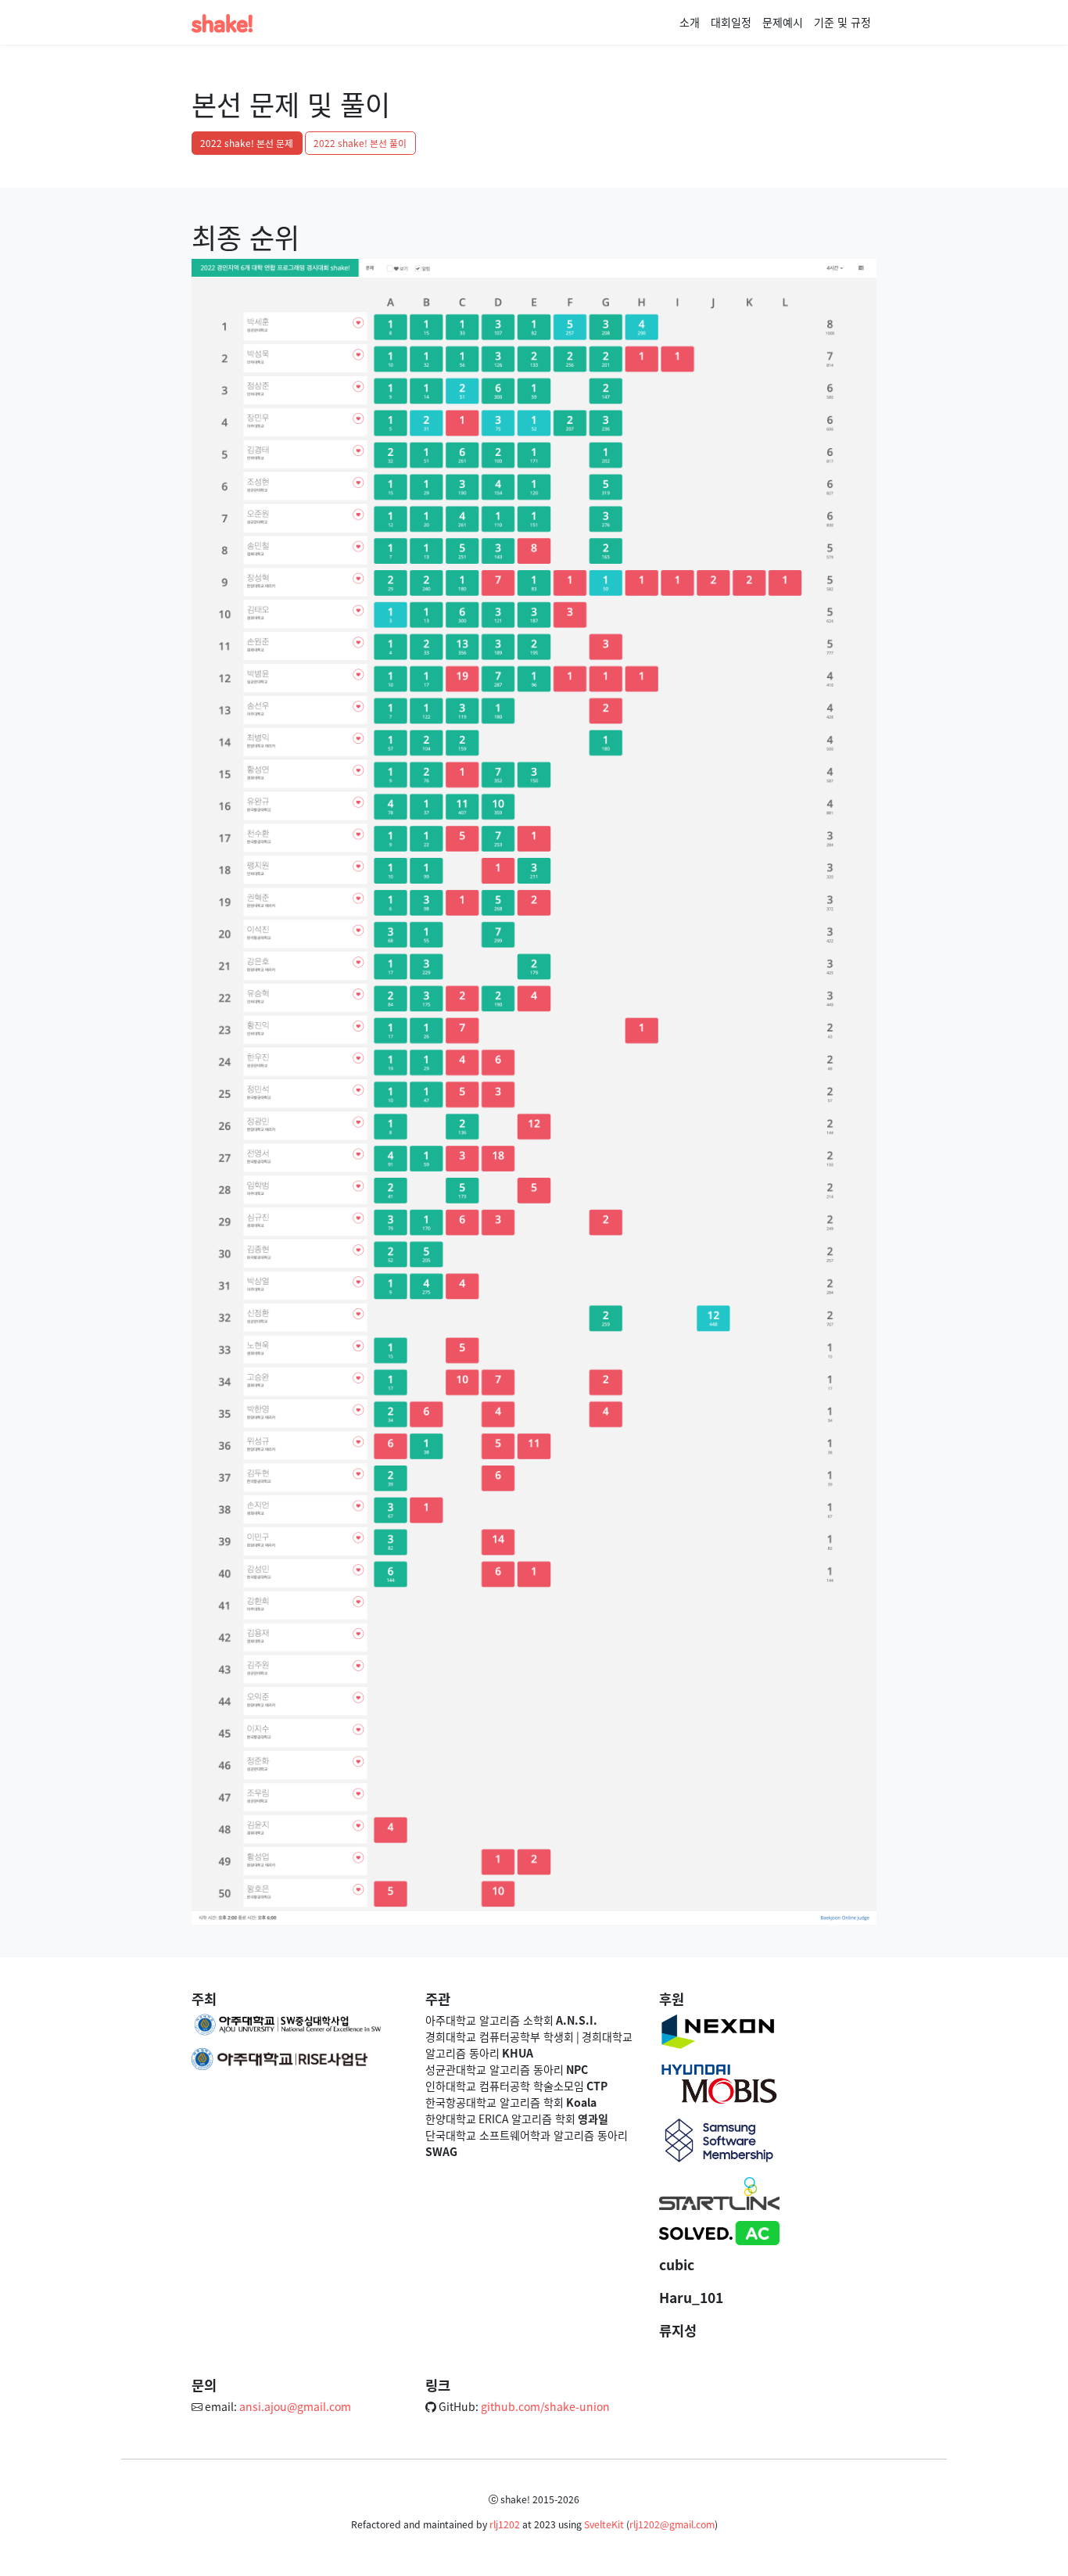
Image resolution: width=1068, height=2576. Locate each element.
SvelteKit (604, 2524)
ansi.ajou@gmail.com (295, 2406)
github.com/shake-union (545, 2406)
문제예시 (783, 22)
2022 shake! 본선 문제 (247, 143)
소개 (690, 22)
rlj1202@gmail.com (672, 2524)
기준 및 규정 (842, 22)
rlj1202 (505, 2524)
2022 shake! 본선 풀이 (360, 143)
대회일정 (731, 22)
